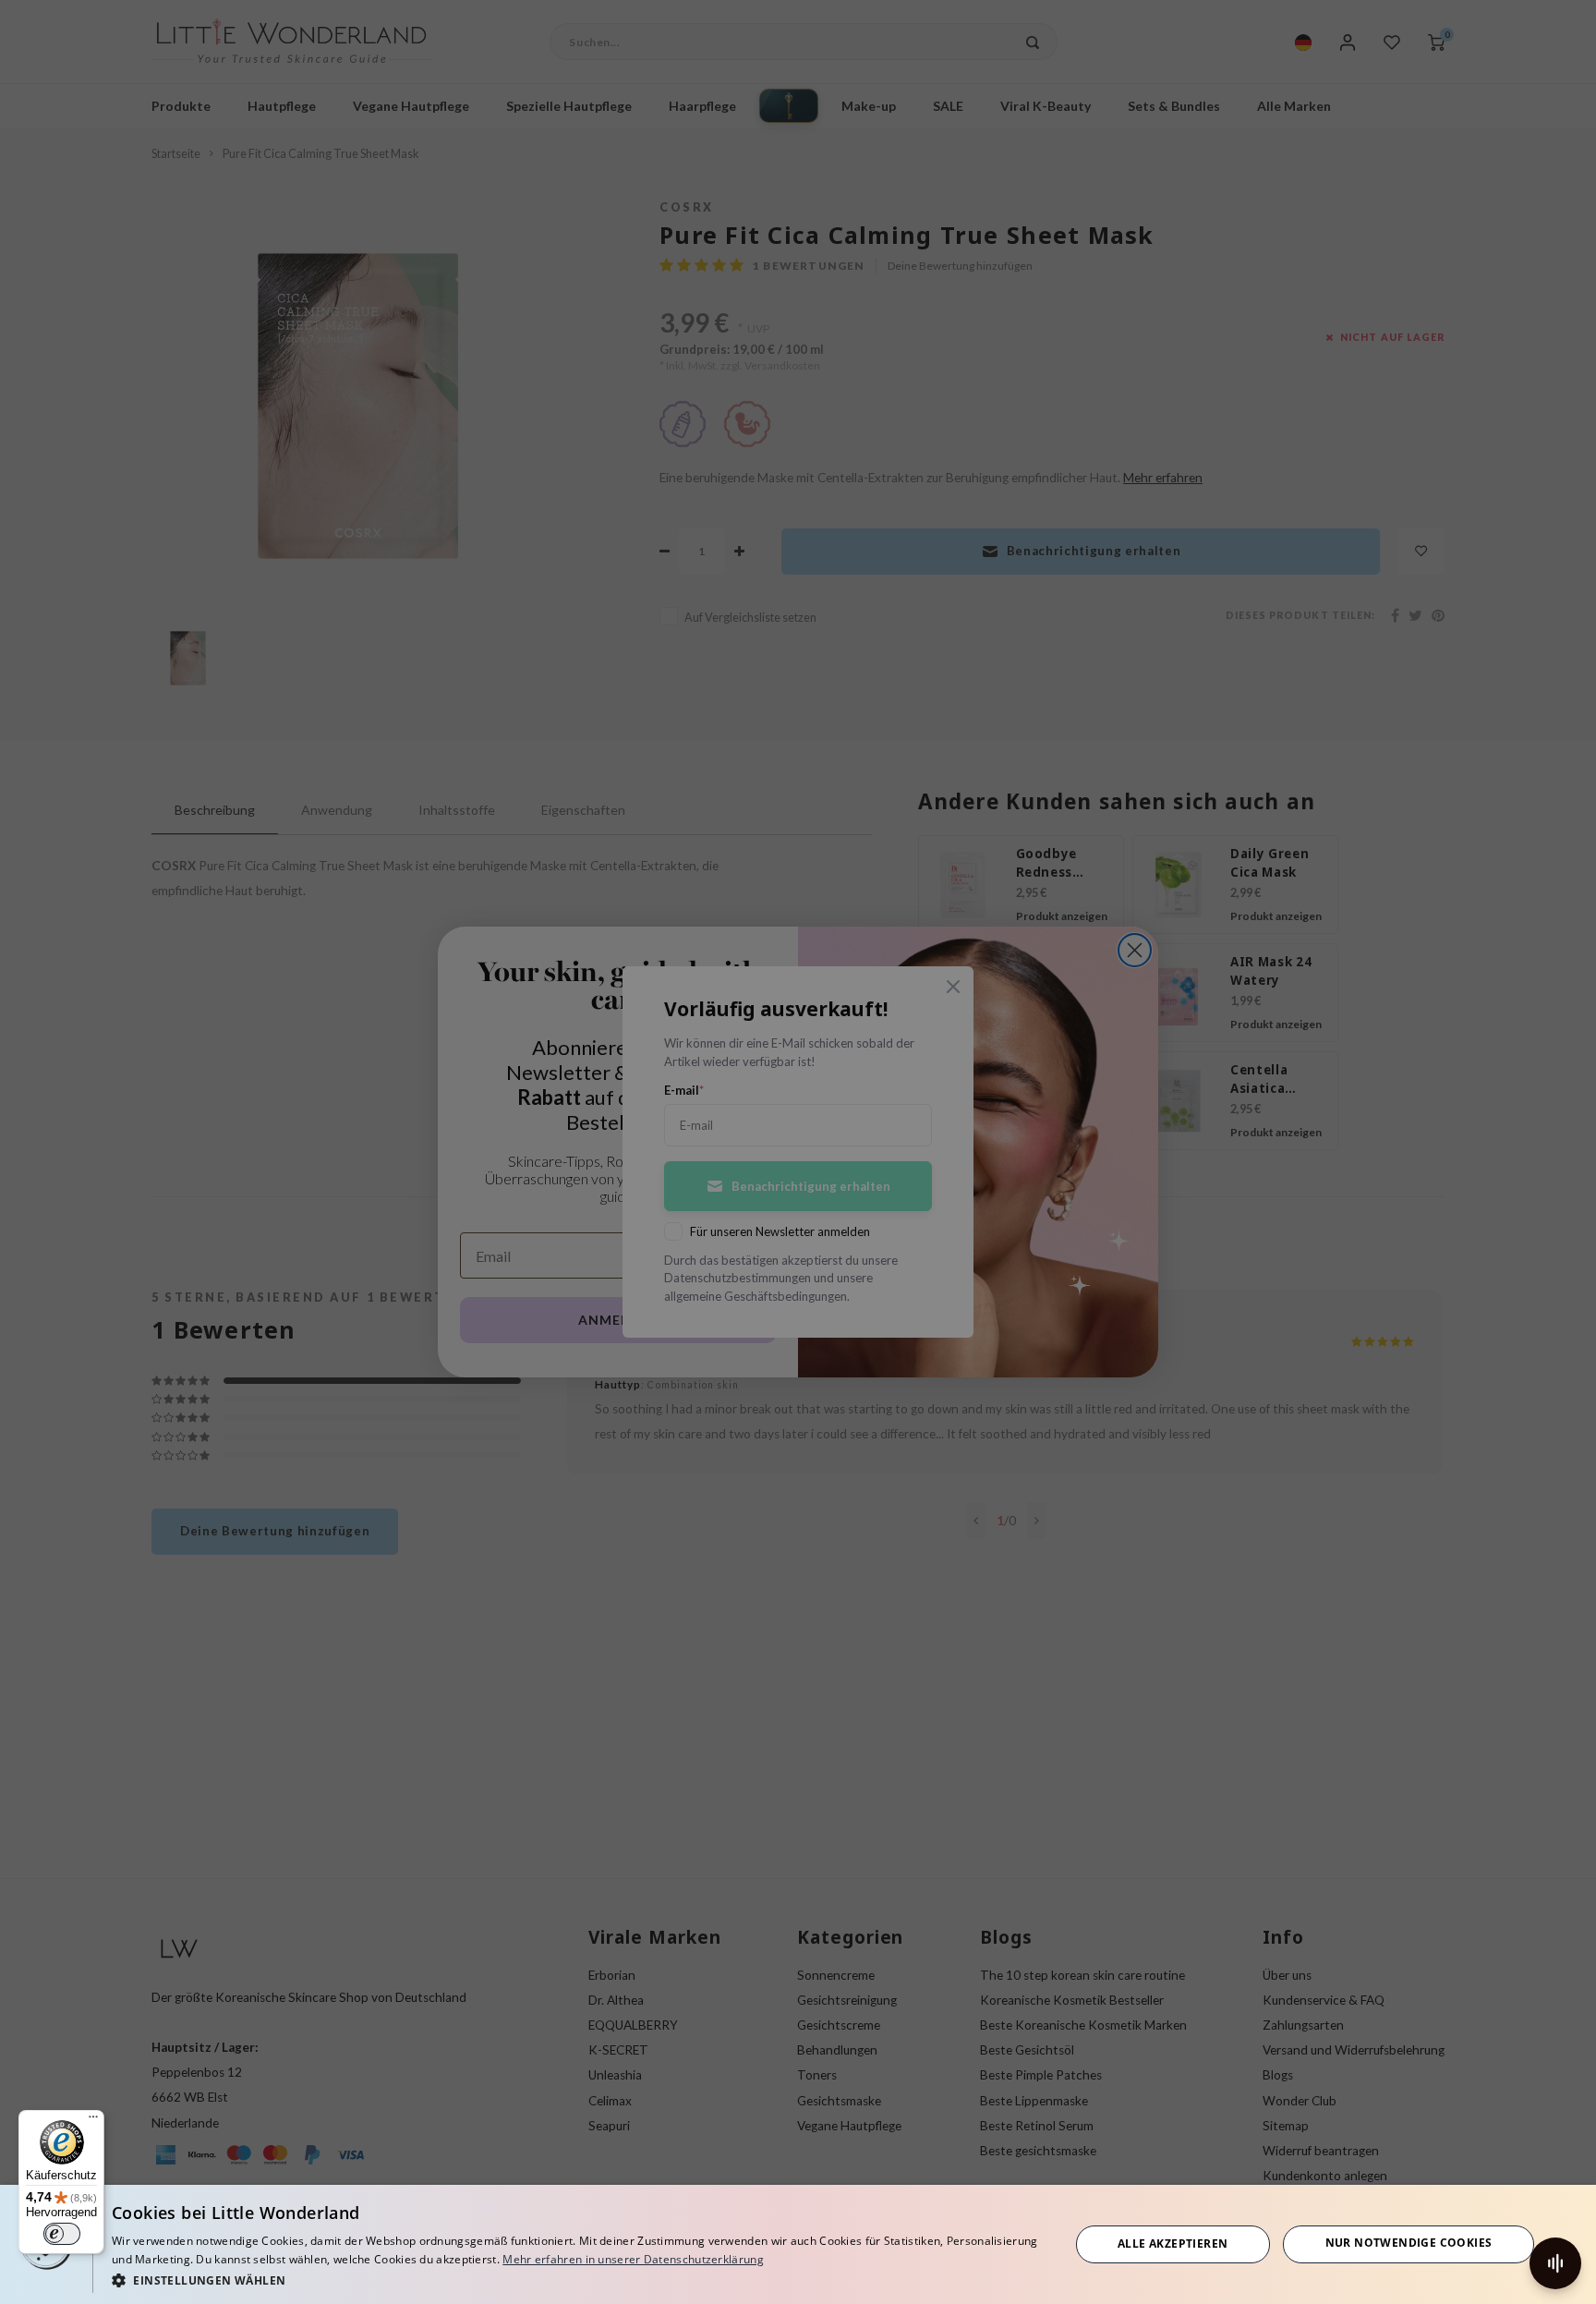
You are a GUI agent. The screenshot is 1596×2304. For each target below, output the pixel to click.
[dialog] (798, 2244)
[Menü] (93, 2121)
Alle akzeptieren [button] (1173, 2243)
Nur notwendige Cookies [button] (1409, 2243)
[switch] (62, 2234)
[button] (576, 2280)
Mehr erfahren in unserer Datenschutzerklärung (633, 2259)
